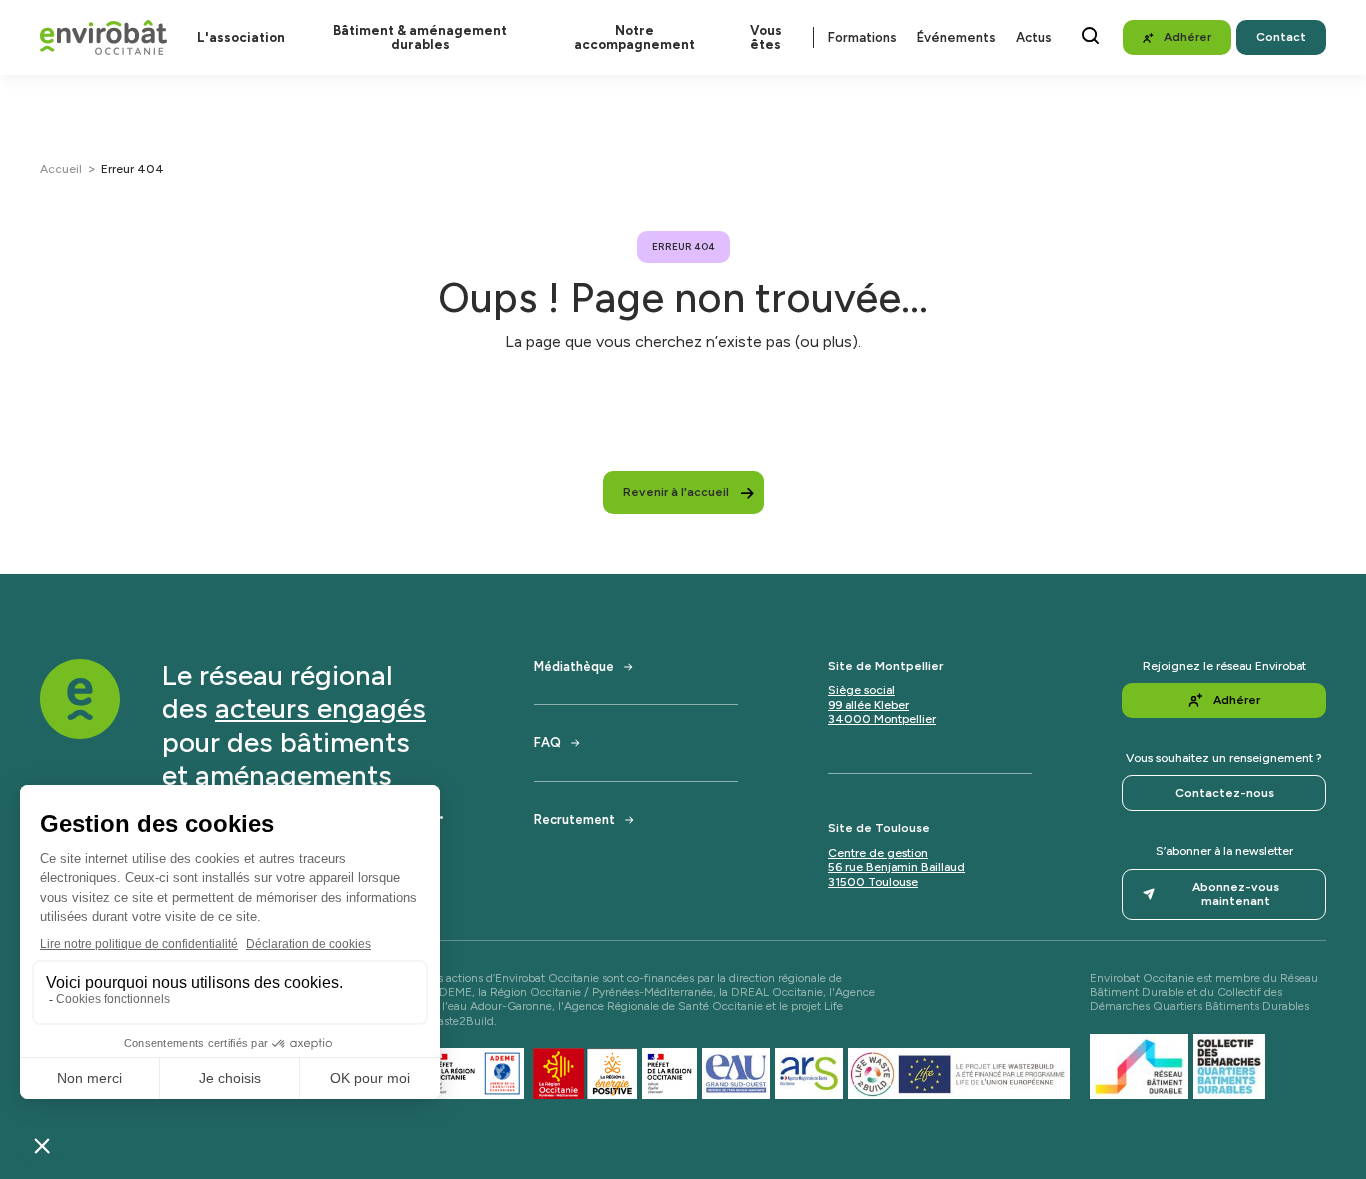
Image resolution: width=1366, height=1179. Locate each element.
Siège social (861, 690)
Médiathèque (574, 666)
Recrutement (574, 819)
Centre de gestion (878, 853)
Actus (1034, 37)
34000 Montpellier (882, 719)
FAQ (547, 742)
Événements (956, 37)
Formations (862, 37)
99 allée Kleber (868, 705)
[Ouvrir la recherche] (1090, 35)
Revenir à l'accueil (676, 492)
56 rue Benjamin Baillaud (896, 867)
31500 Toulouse (873, 882)
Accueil (61, 169)
